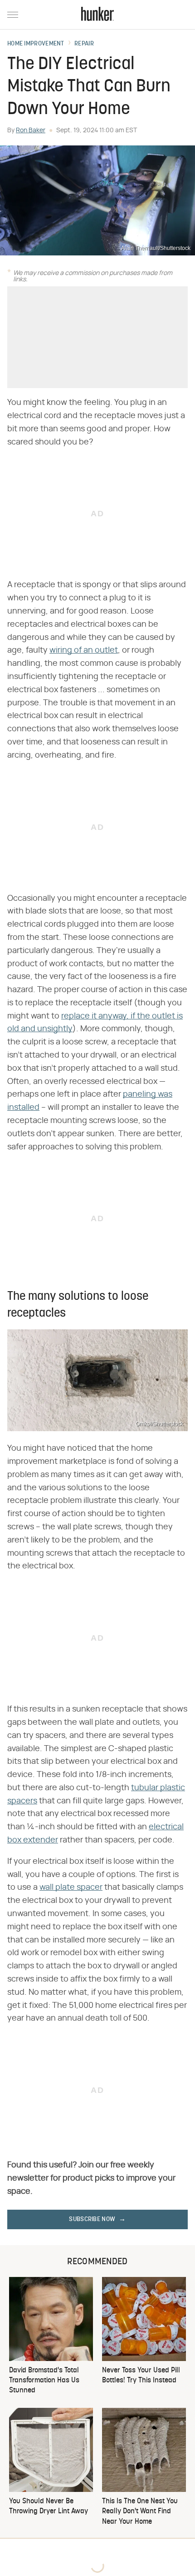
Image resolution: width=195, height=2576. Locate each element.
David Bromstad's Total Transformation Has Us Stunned (44, 2381)
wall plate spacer (71, 1887)
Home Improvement (36, 44)
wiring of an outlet (84, 650)
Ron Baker (31, 130)
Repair (84, 44)
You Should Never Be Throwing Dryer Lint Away (49, 2506)
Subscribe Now (92, 2219)
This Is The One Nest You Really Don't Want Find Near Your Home (140, 2512)
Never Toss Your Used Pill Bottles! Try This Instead (141, 2376)
